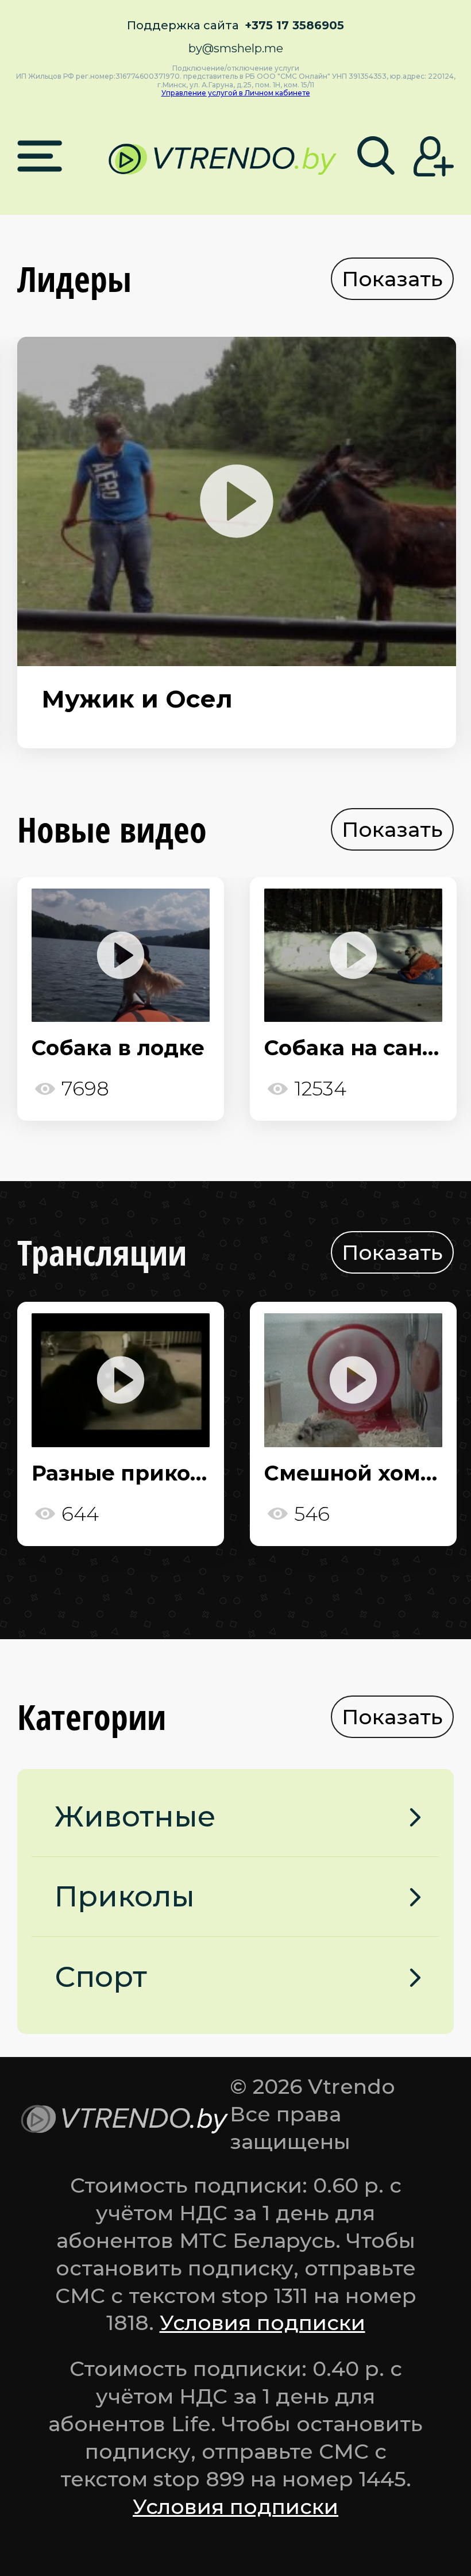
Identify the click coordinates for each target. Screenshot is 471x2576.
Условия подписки (262, 2323)
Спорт (101, 1977)
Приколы (125, 1896)
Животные (135, 1816)
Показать (392, 279)
